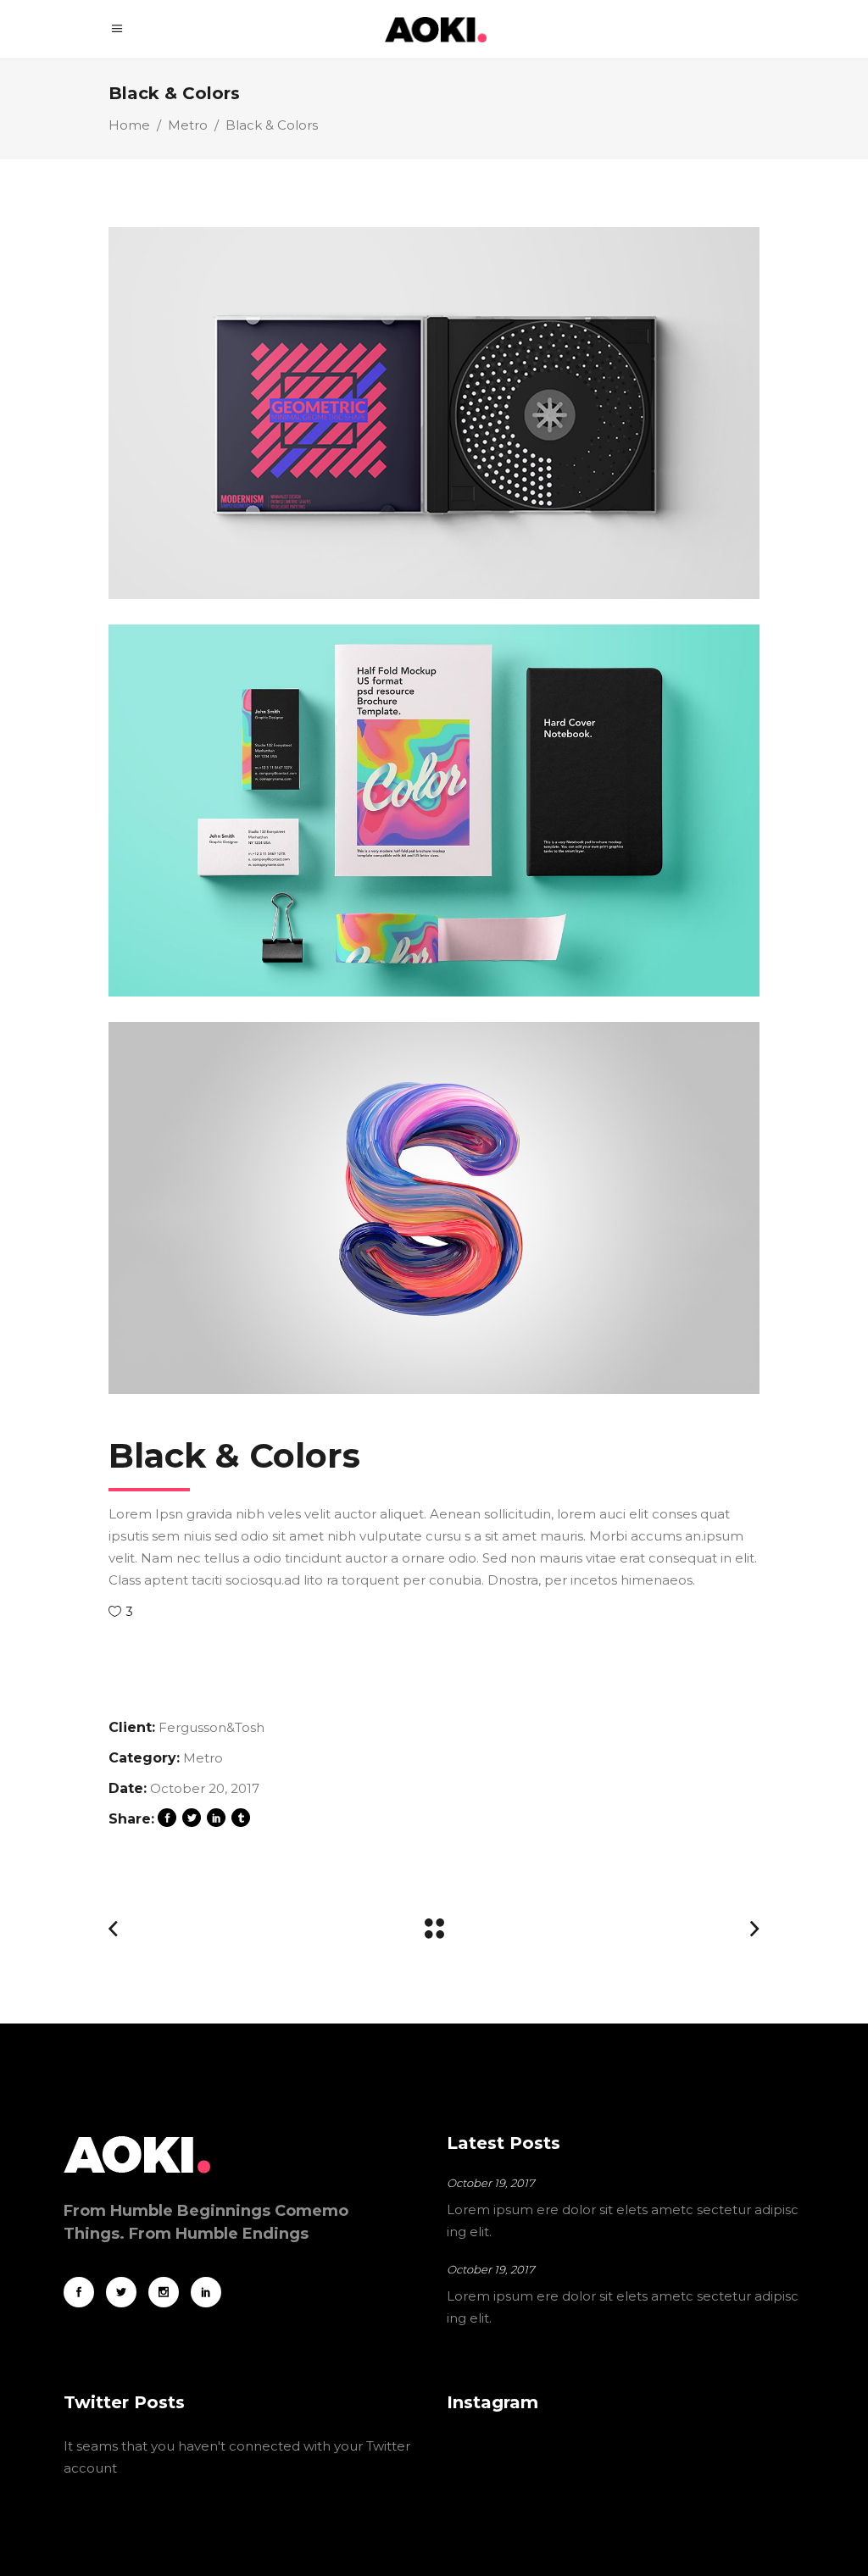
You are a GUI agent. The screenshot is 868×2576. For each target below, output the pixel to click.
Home (129, 125)
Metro (188, 125)
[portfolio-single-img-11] (434, 413)
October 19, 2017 (491, 2183)
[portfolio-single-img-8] (434, 1208)
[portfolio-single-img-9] (434, 811)
